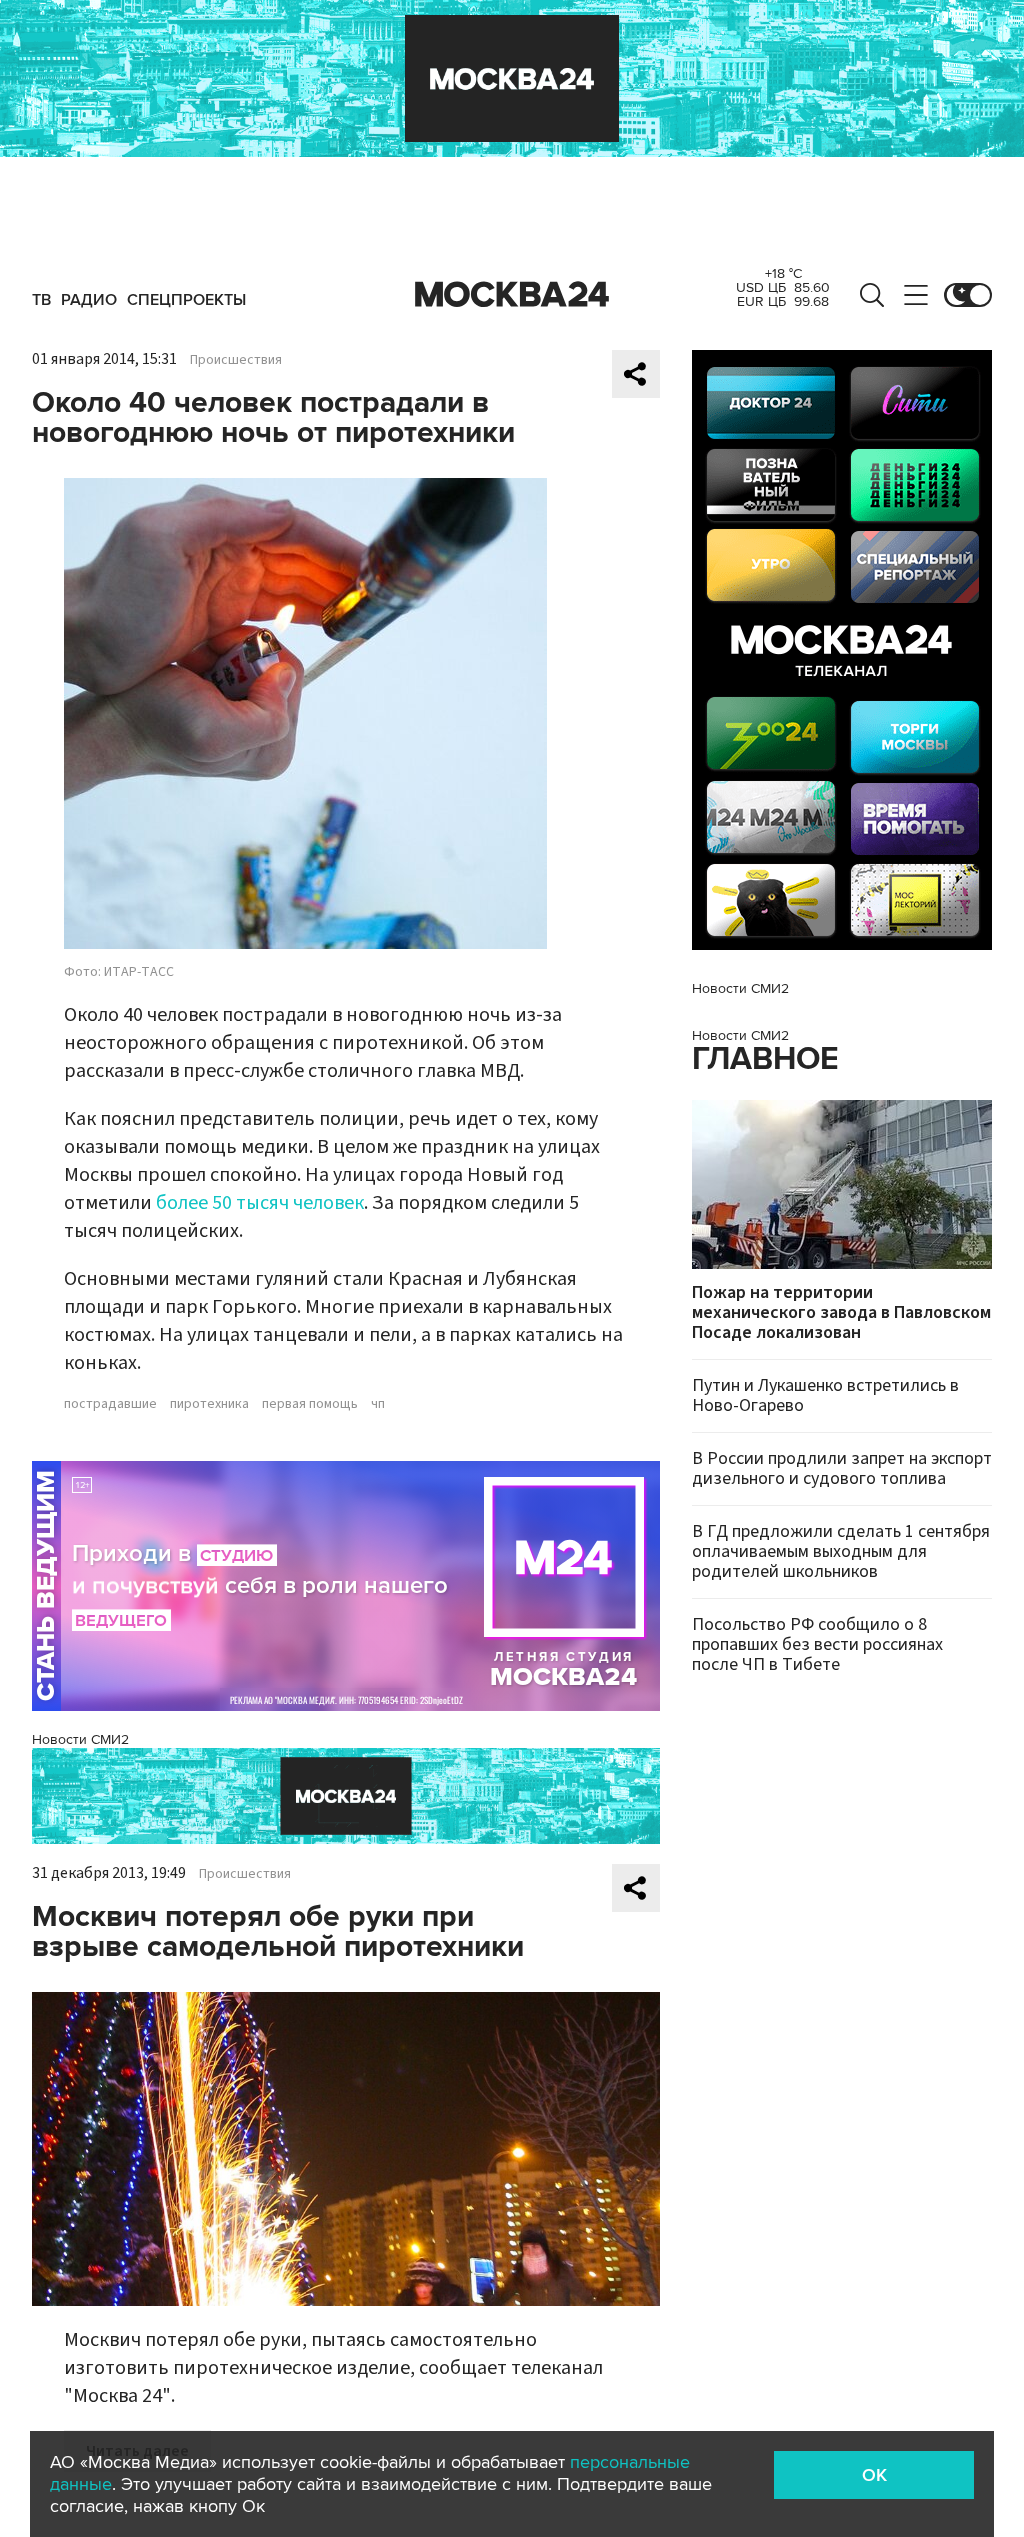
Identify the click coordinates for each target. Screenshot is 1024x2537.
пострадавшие (110, 1404)
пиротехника (209, 1404)
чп (378, 1404)
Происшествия (236, 360)
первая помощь (310, 1404)
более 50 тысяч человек (260, 1203)
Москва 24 (512, 295)
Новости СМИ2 (80, 1739)
